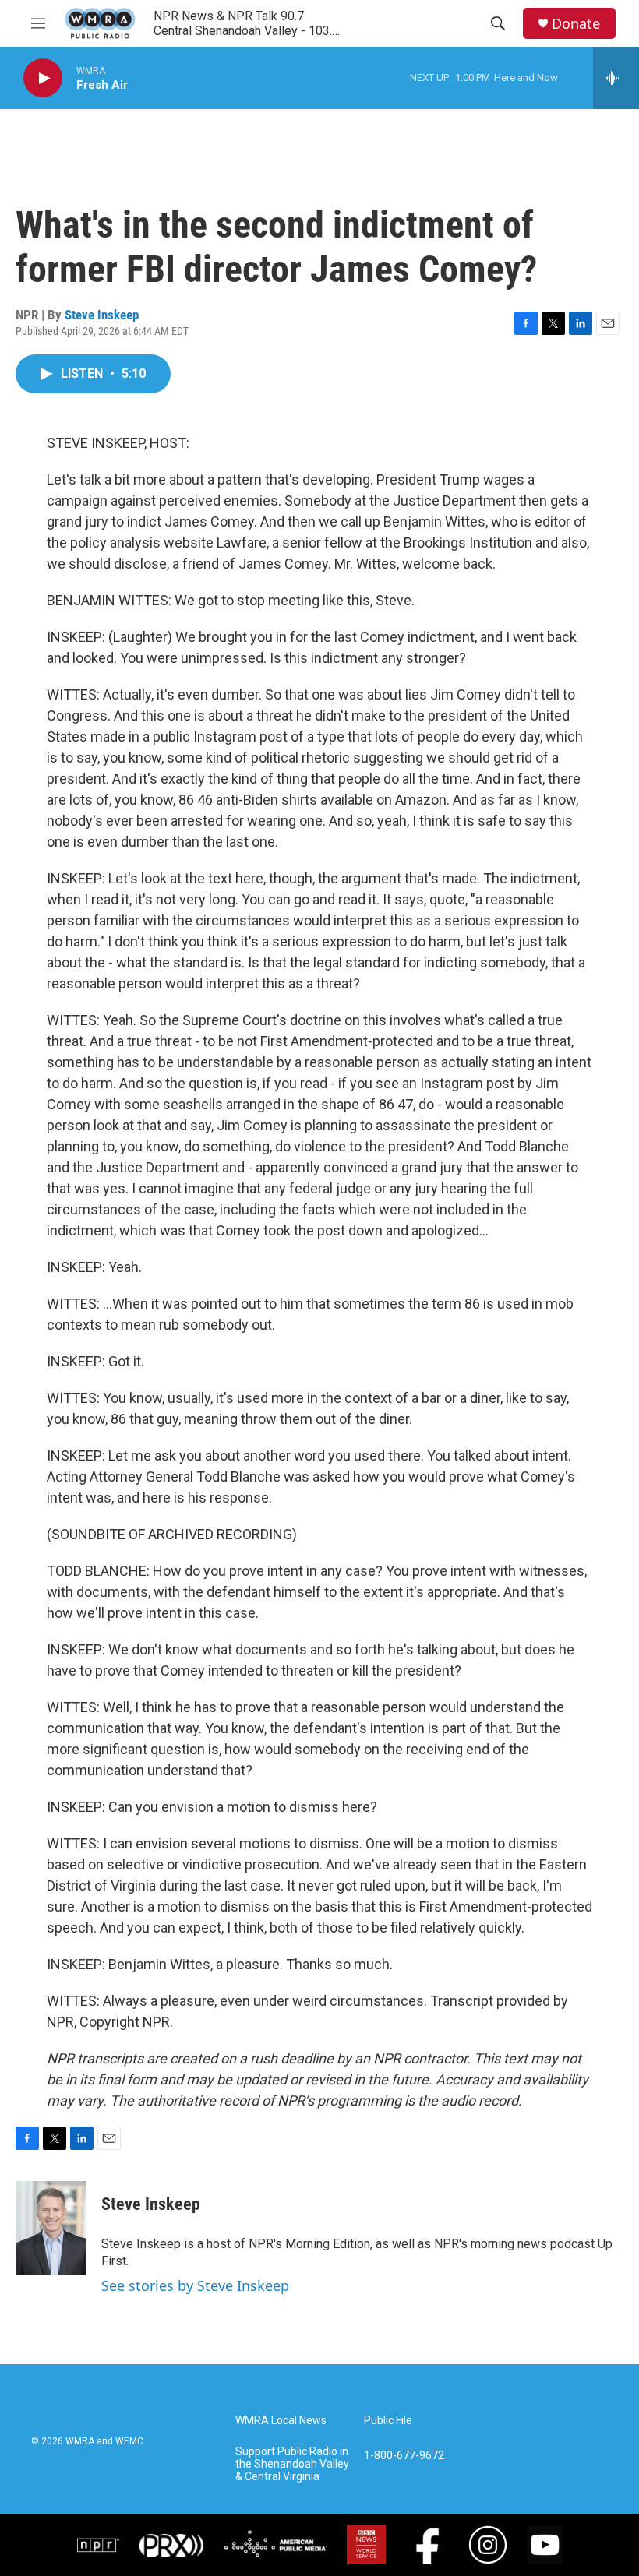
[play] (43, 78)
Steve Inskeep (102, 315)
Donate (576, 24)
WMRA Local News (281, 2421)
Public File (388, 2421)
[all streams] (616, 78)
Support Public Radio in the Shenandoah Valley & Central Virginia (292, 2464)
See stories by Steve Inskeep (195, 2285)
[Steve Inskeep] (51, 2228)
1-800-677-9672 (404, 2456)
